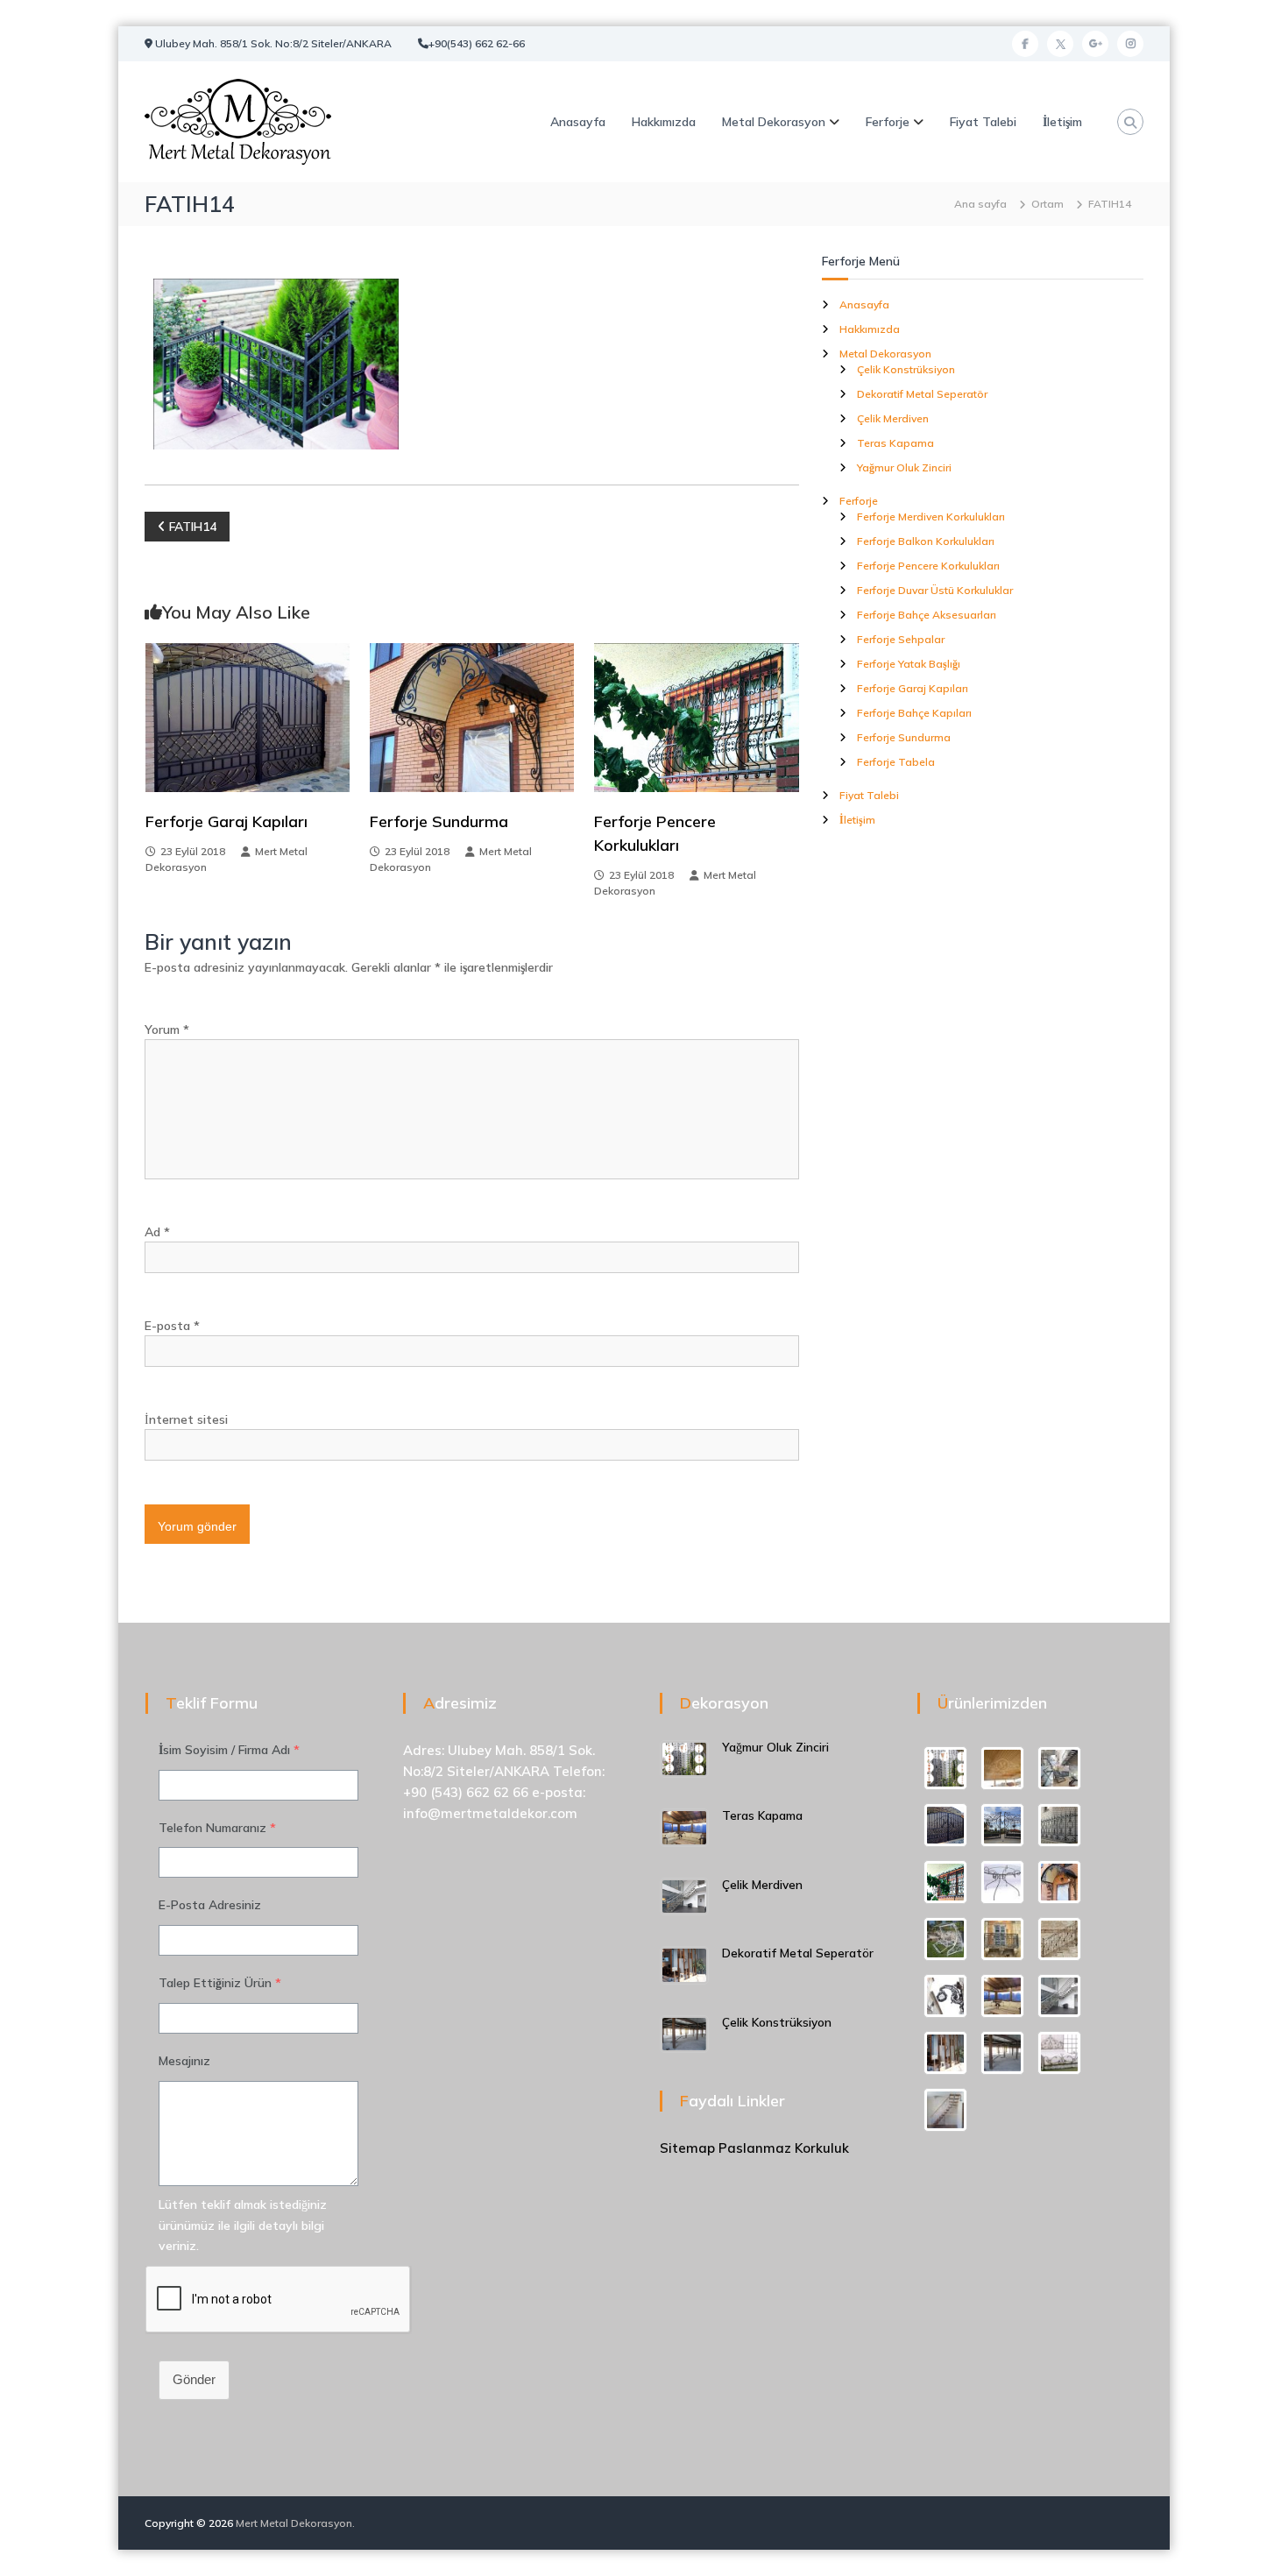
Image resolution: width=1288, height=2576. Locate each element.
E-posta (172, 1326)
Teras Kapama (895, 443)
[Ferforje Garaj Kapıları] (248, 717)
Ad (157, 1232)
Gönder (194, 2379)
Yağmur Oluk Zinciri (904, 467)
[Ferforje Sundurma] (472, 717)
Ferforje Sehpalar (901, 639)
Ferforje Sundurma (439, 821)
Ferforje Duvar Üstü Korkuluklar (935, 590)
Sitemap (687, 2148)
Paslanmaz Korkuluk (784, 2148)
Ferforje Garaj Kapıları (226, 821)
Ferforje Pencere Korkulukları (928, 566)
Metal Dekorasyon (774, 122)
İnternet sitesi (186, 1419)
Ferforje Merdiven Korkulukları (931, 517)
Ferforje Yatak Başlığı (909, 664)
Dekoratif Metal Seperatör (922, 394)
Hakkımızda (664, 122)
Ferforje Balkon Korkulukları (926, 541)
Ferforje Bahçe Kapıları (914, 713)
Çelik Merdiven (893, 418)
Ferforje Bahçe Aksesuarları (927, 615)
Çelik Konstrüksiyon (906, 369)
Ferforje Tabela (896, 762)
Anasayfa (578, 122)
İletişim (1062, 122)
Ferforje (888, 122)
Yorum (167, 1030)
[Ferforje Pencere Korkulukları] (696, 717)
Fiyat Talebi (983, 122)
